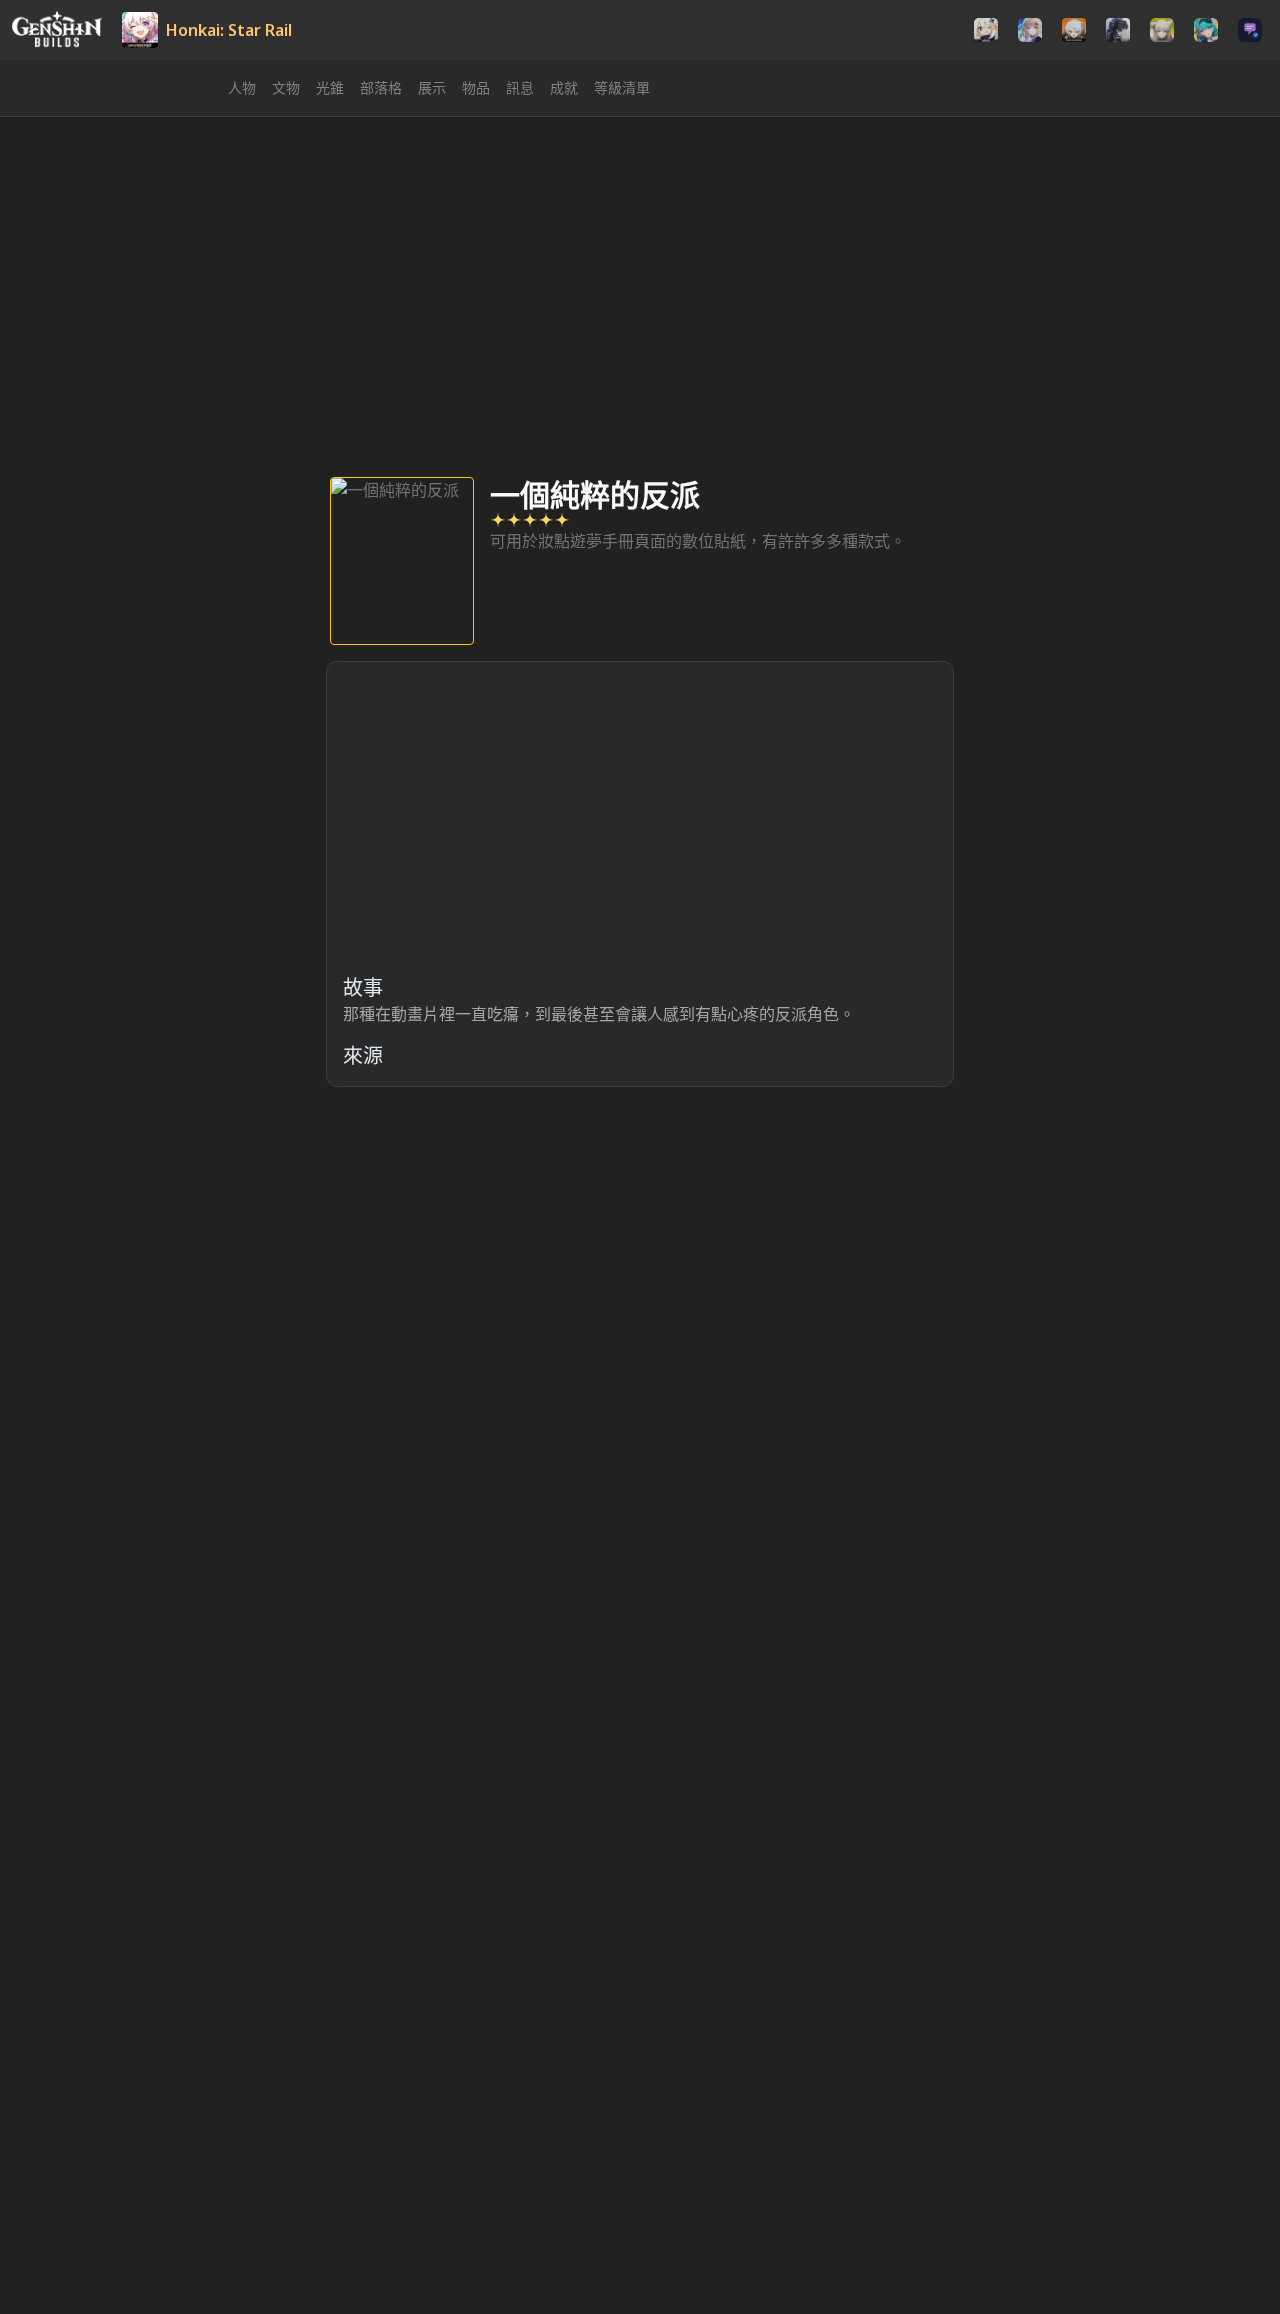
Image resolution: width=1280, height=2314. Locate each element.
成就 (564, 87)
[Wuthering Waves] (1118, 30)
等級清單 (622, 87)
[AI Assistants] (1250, 30)
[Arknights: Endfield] (1162, 30)
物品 (476, 87)
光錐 (330, 87)
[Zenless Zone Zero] (1074, 30)
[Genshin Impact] (986, 30)
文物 (286, 87)
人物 (242, 87)
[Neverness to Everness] (1206, 30)
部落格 (381, 87)
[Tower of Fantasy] (1030, 30)
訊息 (520, 87)
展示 (432, 87)
